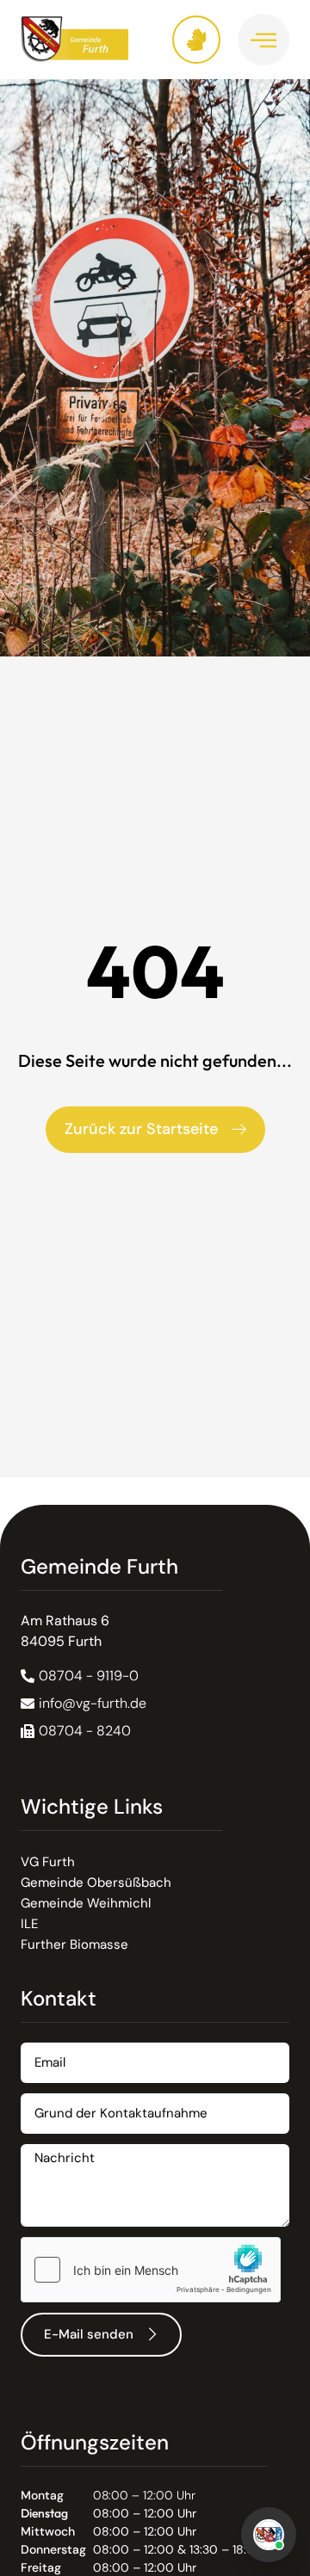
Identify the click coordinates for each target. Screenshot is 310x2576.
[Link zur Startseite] (88, 39)
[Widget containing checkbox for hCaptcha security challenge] (151, 2270)
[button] (76, 1731)
